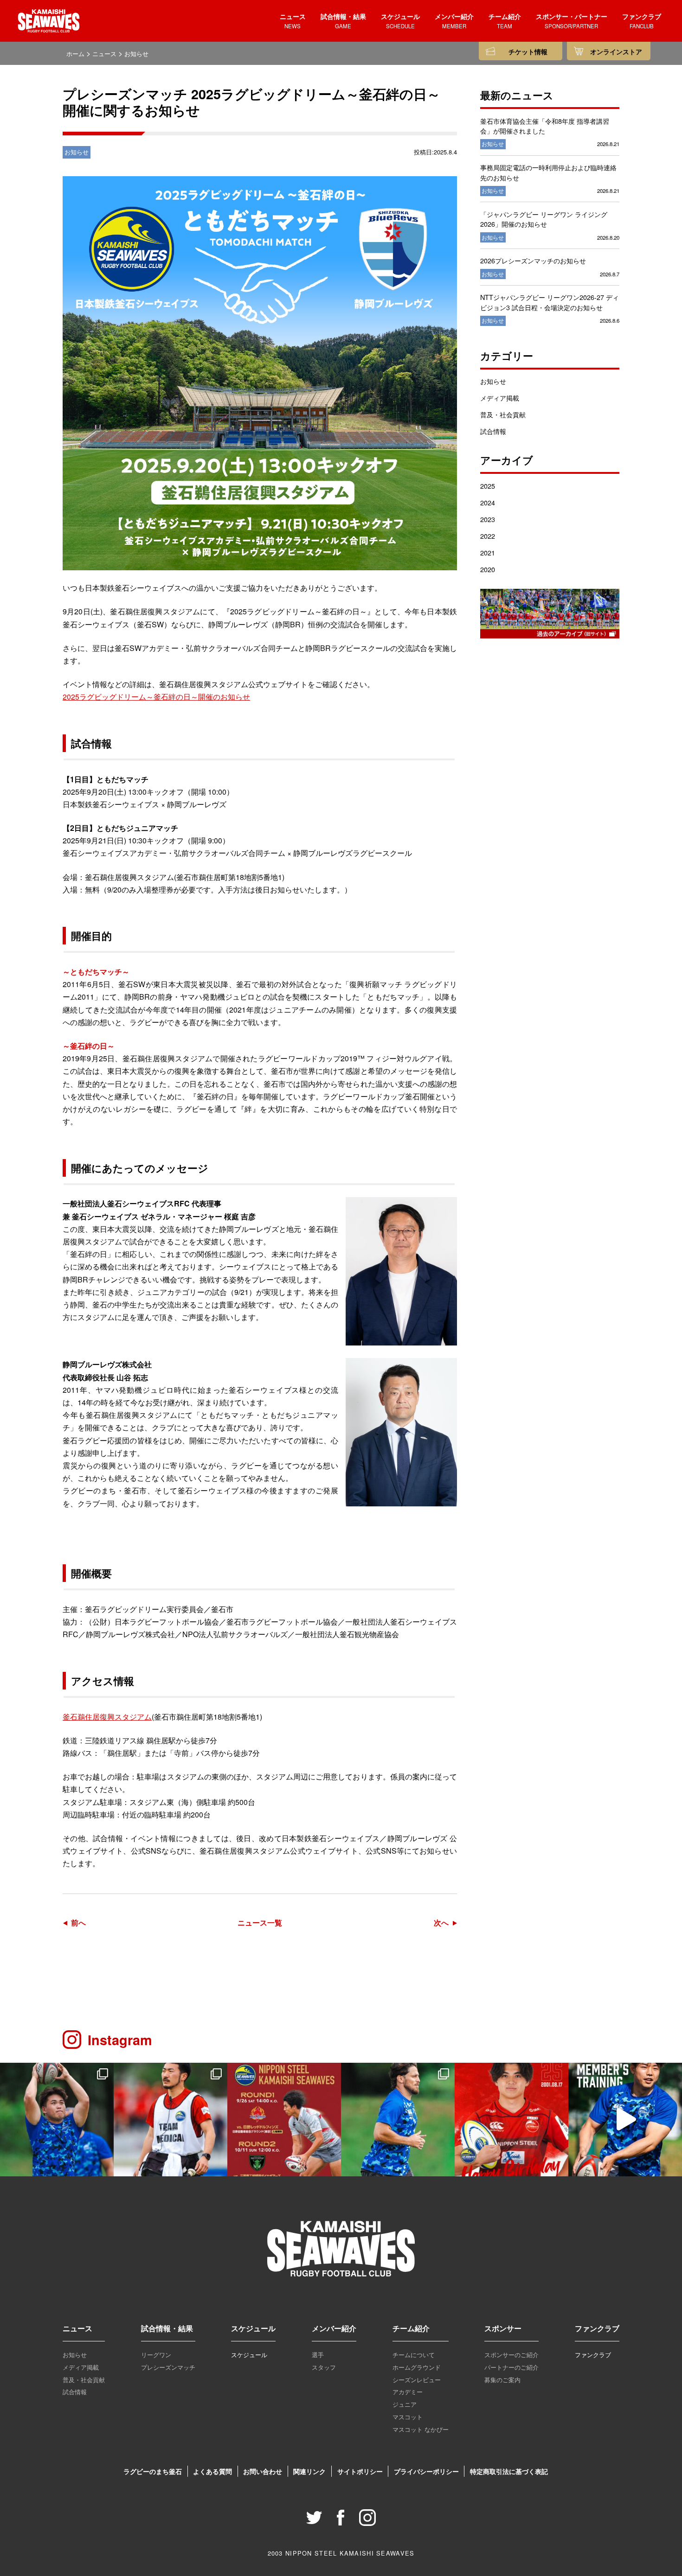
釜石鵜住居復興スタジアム (107, 1717)
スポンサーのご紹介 (511, 2355)
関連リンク (309, 2471)
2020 (488, 569)
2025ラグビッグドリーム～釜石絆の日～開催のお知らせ (156, 697)
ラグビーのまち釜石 (153, 2471)
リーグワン (156, 2355)
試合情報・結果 (167, 2328)
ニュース (77, 2328)
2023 (488, 519)
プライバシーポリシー (426, 2471)
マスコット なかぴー (421, 2429)
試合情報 (493, 431)
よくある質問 (212, 2471)
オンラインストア (616, 52)
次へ (441, 1922)
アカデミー (408, 2392)
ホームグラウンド (417, 2367)
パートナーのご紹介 (511, 2367)
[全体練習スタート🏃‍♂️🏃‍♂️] (398, 2120)
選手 (318, 2355)
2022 (488, 536)
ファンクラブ (597, 2328)
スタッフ (324, 2367)
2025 (488, 486)
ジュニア (405, 2404)
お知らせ (493, 381)
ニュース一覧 (260, 1922)
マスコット (408, 2417)
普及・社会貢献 (503, 414)
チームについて (414, 2355)
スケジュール (253, 2328)
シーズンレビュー (417, 2380)
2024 (488, 502)
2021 (488, 552)
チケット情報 (528, 52)
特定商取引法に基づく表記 (509, 2471)
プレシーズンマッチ (168, 2367)
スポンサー (503, 2328)
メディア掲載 (500, 398)
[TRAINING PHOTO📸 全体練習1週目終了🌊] (57, 2120)
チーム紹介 (411, 2328)
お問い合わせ (263, 2471)
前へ (78, 1922)
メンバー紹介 (334, 2328)
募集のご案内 (502, 2380)
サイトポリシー (360, 2471)
